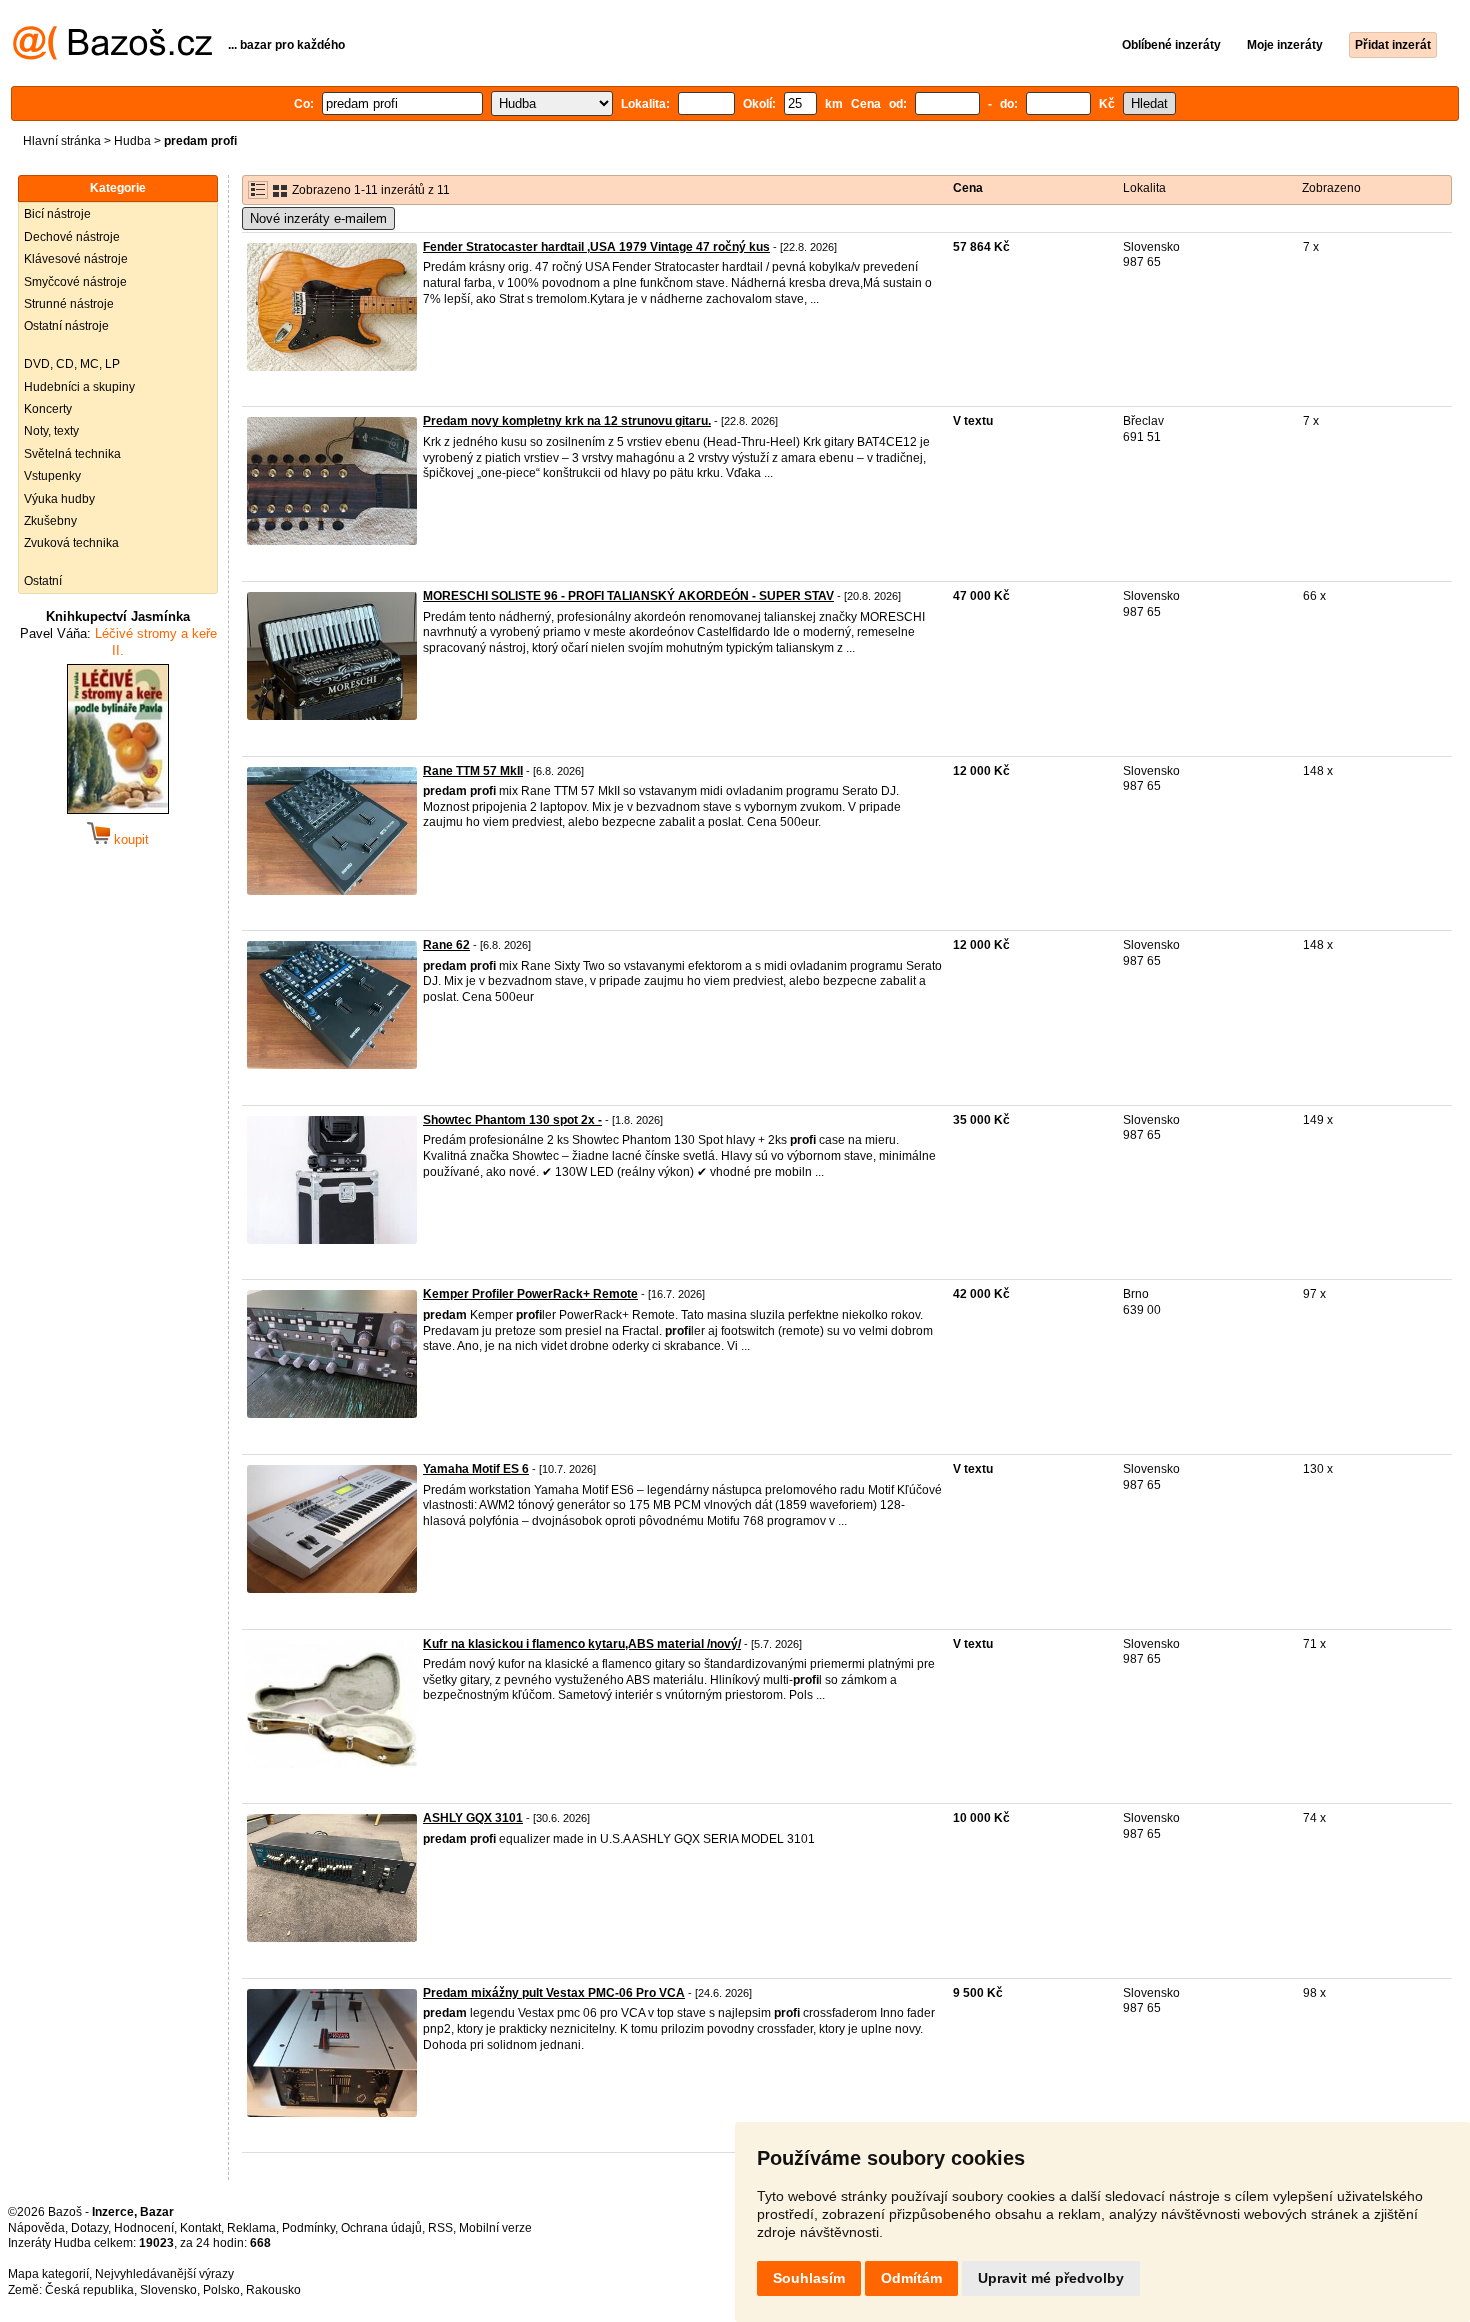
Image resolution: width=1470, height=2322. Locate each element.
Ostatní (43, 581)
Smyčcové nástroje (75, 282)
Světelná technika (72, 454)
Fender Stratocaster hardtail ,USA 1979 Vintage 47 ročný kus (596, 247)
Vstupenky (52, 476)
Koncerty (48, 409)
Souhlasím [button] (809, 2278)
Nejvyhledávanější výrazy (164, 2274)
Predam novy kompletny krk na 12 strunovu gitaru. (567, 421)
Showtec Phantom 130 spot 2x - (512, 1120)
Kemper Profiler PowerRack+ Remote (530, 1294)
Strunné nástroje (69, 304)
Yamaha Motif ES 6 (476, 1469)
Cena (968, 188)
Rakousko (273, 2290)
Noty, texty (51, 431)
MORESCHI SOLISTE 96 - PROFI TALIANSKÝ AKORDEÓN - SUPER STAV (628, 596)
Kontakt (200, 2228)
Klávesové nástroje (76, 259)
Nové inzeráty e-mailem (318, 218)
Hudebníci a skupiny (79, 387)
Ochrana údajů (381, 2228)
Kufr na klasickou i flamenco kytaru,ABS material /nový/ (582, 1644)
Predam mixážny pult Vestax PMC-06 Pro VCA (554, 1993)
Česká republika (89, 2290)
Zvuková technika (71, 543)
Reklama (251, 2228)
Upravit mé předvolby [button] (1051, 2278)
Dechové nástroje (72, 237)
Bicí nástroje (57, 214)
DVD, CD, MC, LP (72, 364)
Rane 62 (446, 945)
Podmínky (308, 2228)
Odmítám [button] (911, 2278)
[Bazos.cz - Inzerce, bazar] (112, 56)
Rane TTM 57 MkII (473, 771)
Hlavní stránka (62, 141)
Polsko (221, 2290)
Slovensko (168, 2290)
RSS (440, 2228)
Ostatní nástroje (66, 326)
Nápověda (36, 2228)
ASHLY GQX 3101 (473, 1818)
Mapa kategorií (48, 2274)
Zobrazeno (1331, 188)
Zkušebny (50, 521)
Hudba (132, 141)
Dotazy (89, 2228)
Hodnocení (144, 2228)
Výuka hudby (59, 499)
